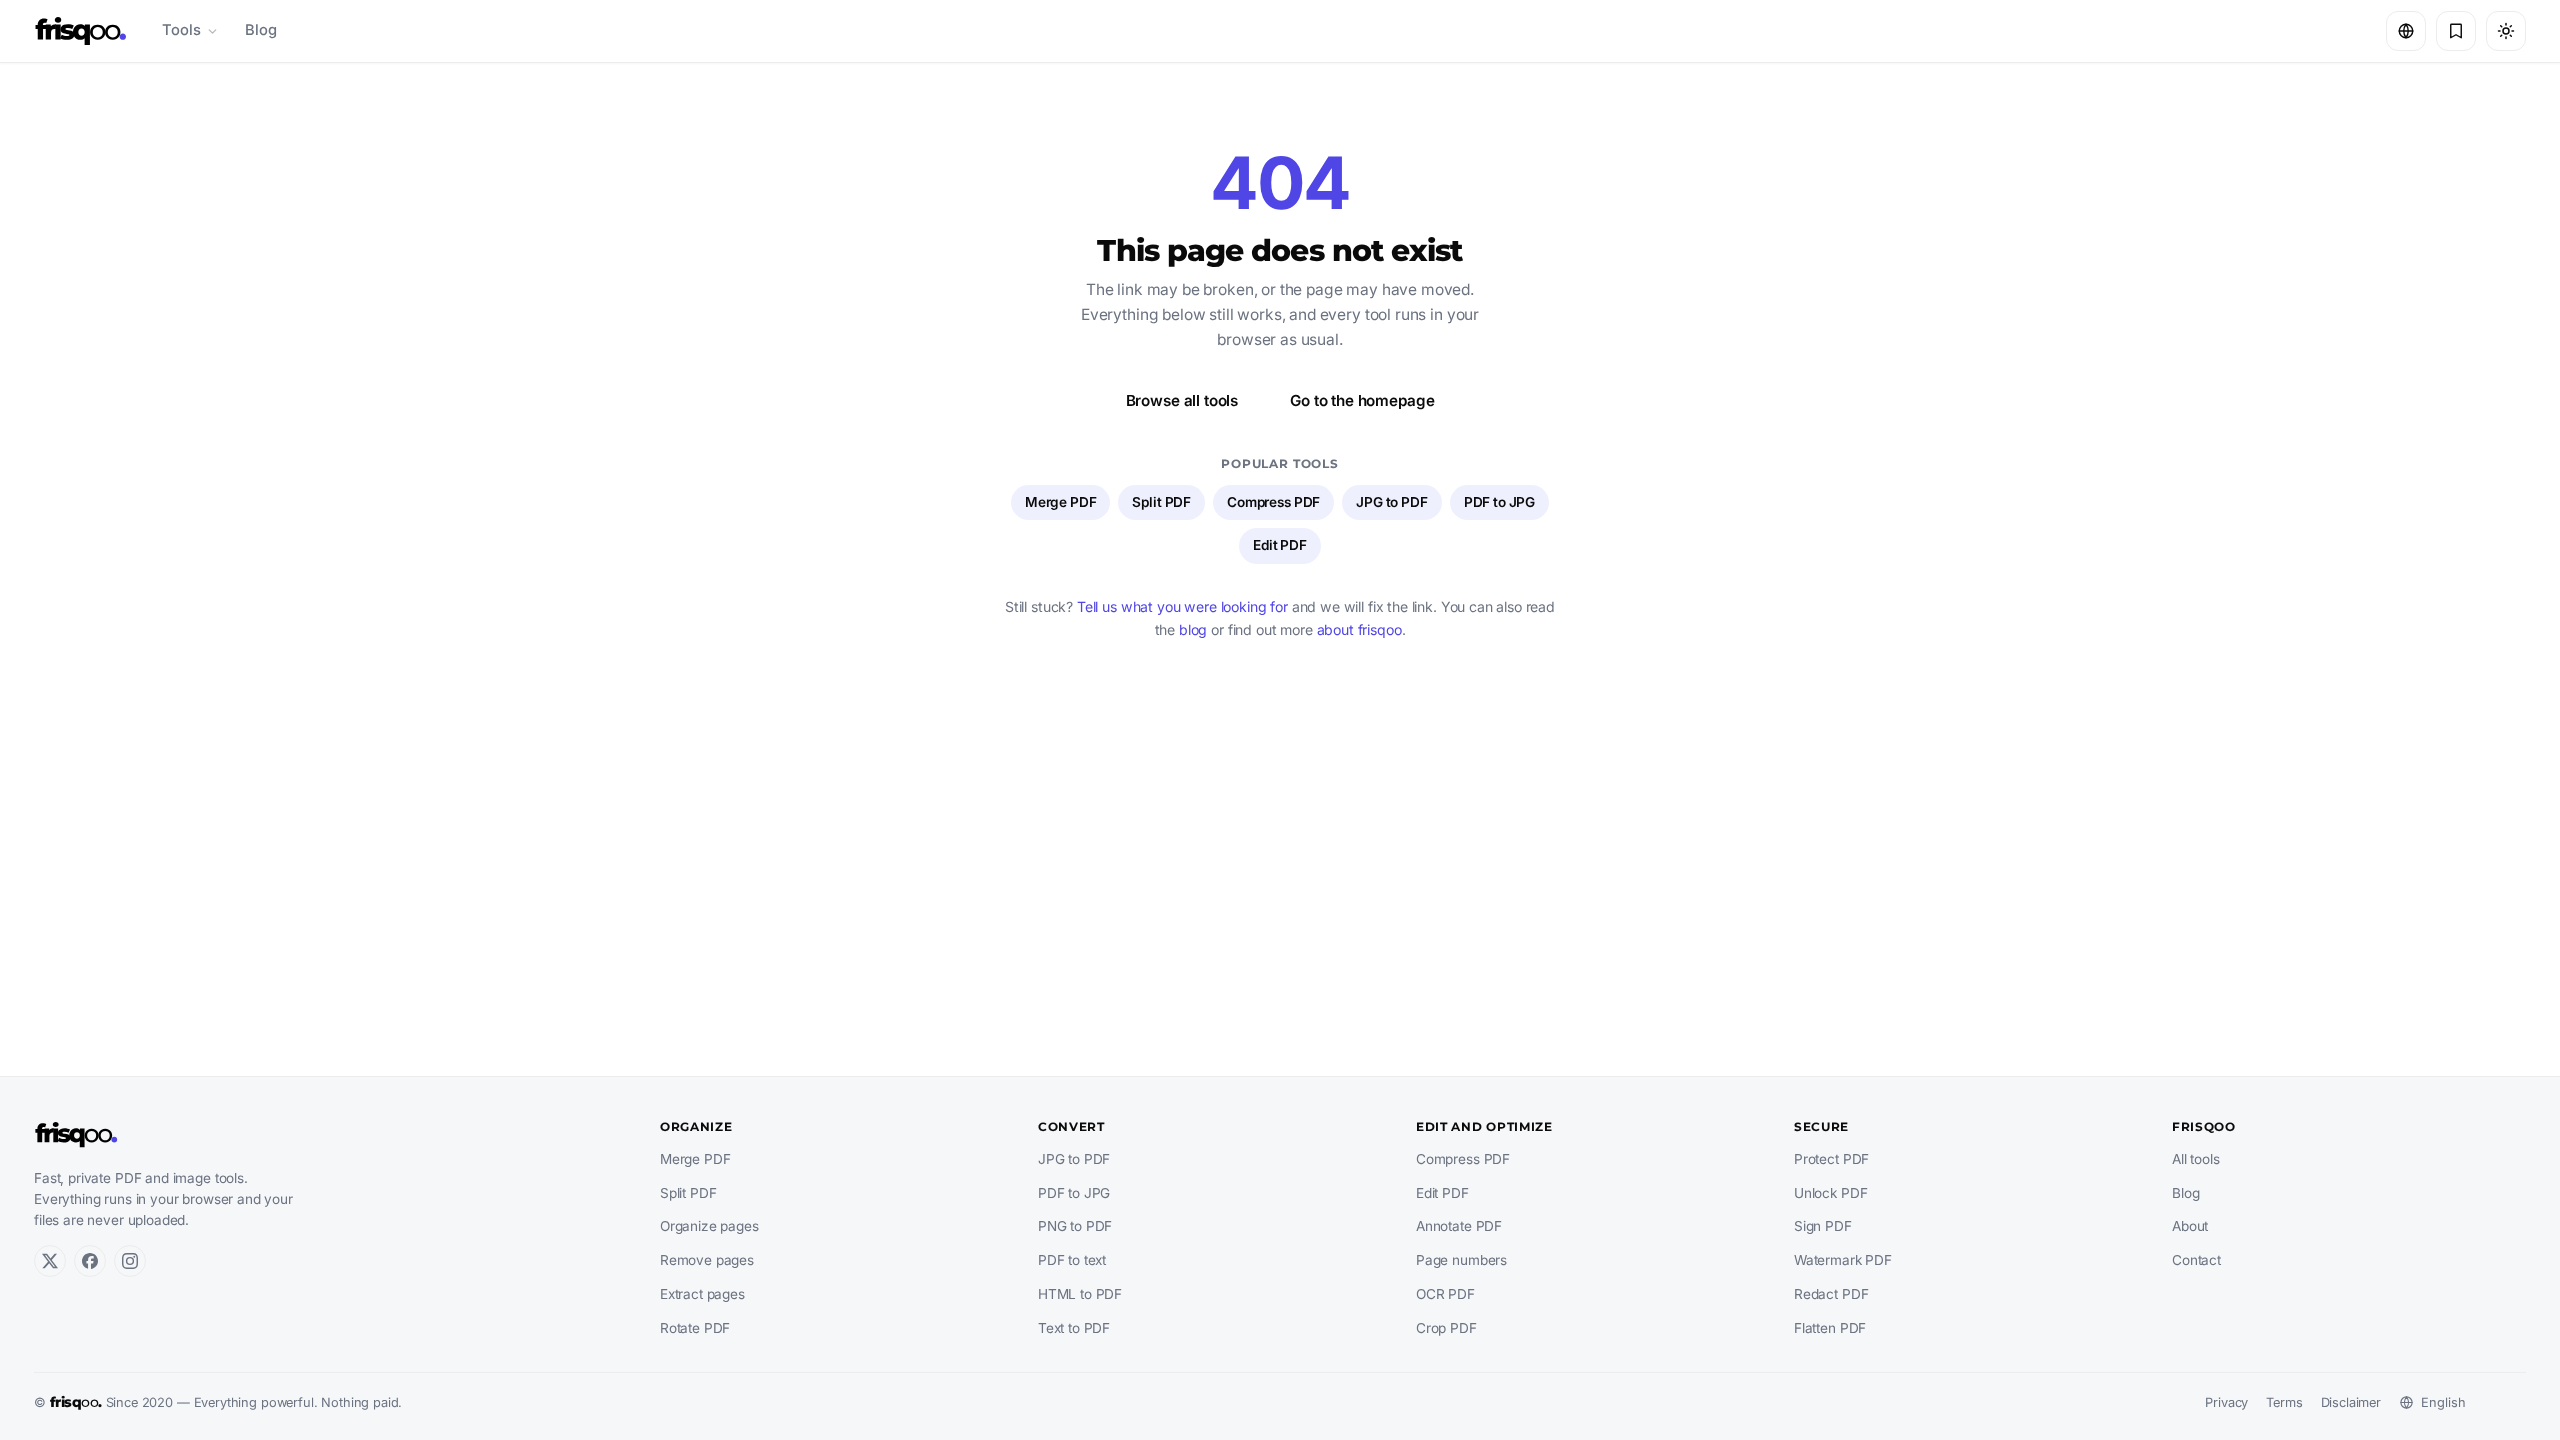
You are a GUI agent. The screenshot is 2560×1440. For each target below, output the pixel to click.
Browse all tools (1182, 400)
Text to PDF (1074, 1328)
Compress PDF (1273, 502)
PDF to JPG (1499, 502)
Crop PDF (1446, 1328)
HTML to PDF (1080, 1294)
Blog (260, 30)
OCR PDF (1445, 1294)
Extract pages (702, 1294)
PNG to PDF (1075, 1226)
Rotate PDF (695, 1328)
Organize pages (709, 1226)
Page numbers (1461, 1260)
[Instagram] (130, 1261)
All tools (2196, 1159)
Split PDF (1161, 502)
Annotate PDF (1459, 1226)
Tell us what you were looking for (1182, 606)
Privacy (2226, 1402)
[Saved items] (2456, 31)
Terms (2284, 1402)
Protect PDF (1831, 1159)
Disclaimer (2351, 1402)
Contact (2196, 1260)
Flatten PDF (1830, 1328)
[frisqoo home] (81, 31)
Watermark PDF (1843, 1260)
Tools (181, 30)
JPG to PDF (1391, 502)
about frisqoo (1359, 629)
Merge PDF (1061, 502)
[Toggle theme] (2506, 31)
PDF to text (1072, 1260)
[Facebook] (90, 1261)
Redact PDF (1831, 1294)
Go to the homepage (1362, 400)
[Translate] (2406, 31)
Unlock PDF (1830, 1193)
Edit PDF (1280, 545)
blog (1193, 629)
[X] (50, 1261)
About (2190, 1226)
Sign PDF (1823, 1226)
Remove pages (707, 1260)
